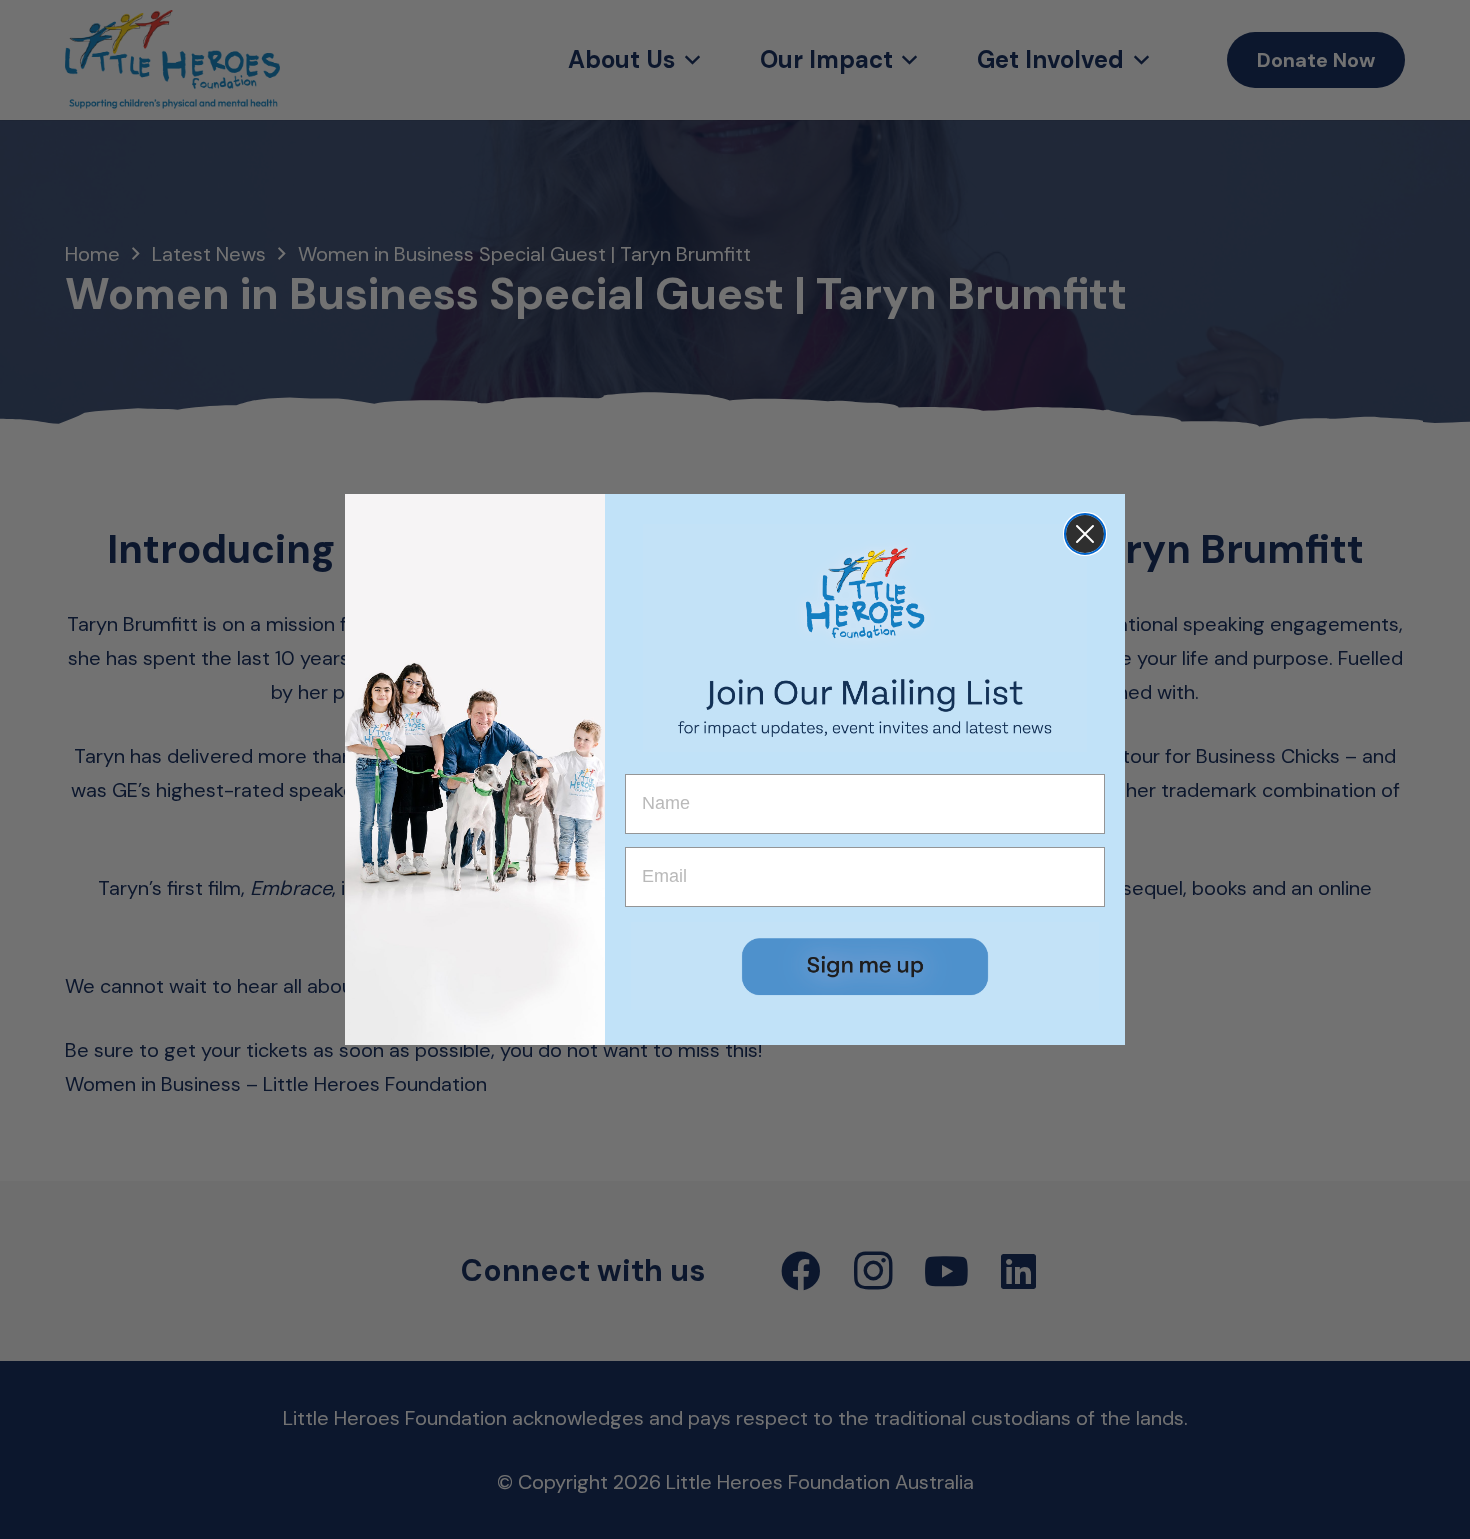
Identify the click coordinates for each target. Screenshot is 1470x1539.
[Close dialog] (1085, 534)
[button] (865, 966)
